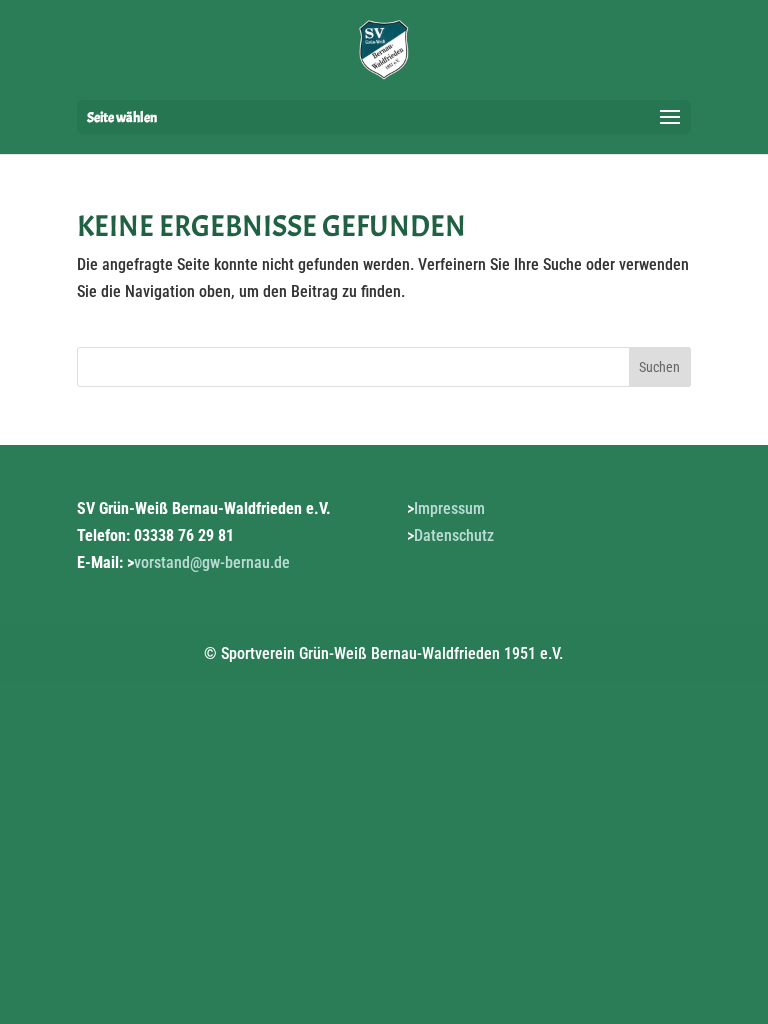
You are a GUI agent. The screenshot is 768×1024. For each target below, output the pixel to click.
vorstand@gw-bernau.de (212, 562)
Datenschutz (454, 535)
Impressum (449, 508)
